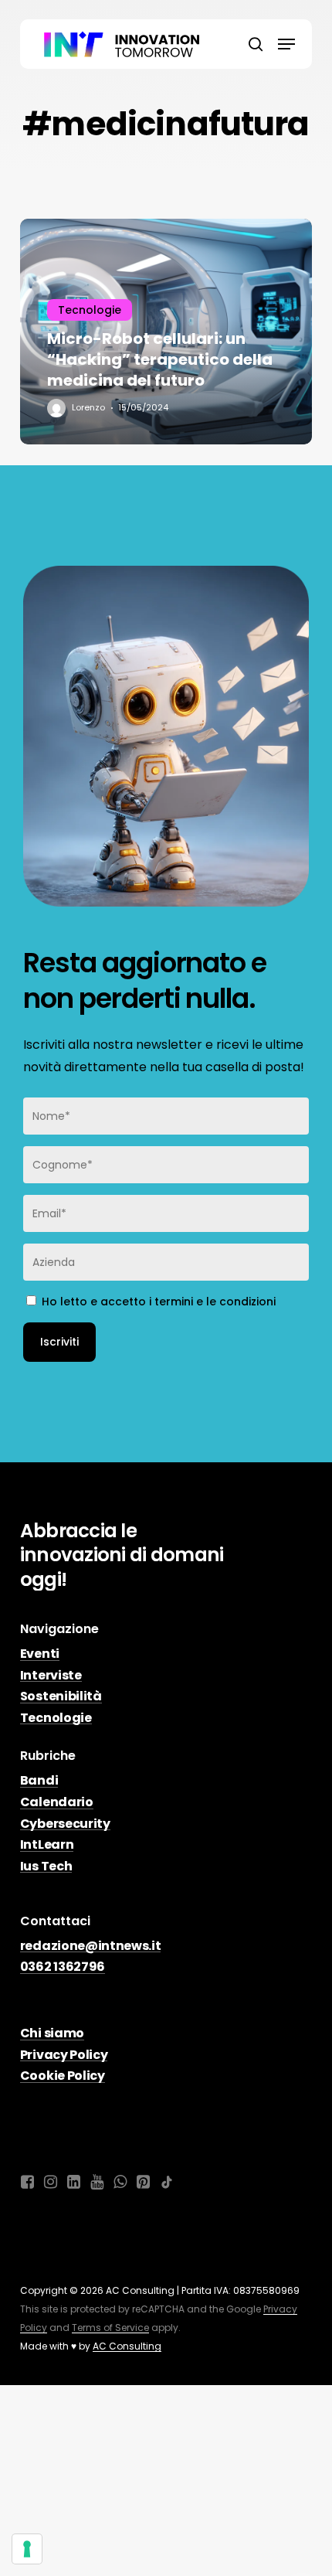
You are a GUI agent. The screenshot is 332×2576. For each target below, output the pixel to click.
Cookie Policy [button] (63, 2076)
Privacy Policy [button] (64, 2055)
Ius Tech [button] (46, 1866)
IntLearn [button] (47, 1845)
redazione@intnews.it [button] (91, 1946)
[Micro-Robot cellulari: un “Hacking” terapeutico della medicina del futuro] (166, 331)
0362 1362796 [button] (63, 1967)
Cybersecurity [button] (65, 1824)
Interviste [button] (51, 1676)
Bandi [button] (39, 1781)
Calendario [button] (57, 1802)
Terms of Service (110, 2328)
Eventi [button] (40, 1654)
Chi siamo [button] (52, 2033)
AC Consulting (127, 2346)
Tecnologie (90, 310)
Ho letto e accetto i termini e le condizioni (159, 1302)
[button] (286, 44)
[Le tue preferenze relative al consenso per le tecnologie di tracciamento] (27, 2549)
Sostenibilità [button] (61, 1696)
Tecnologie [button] (56, 1718)
